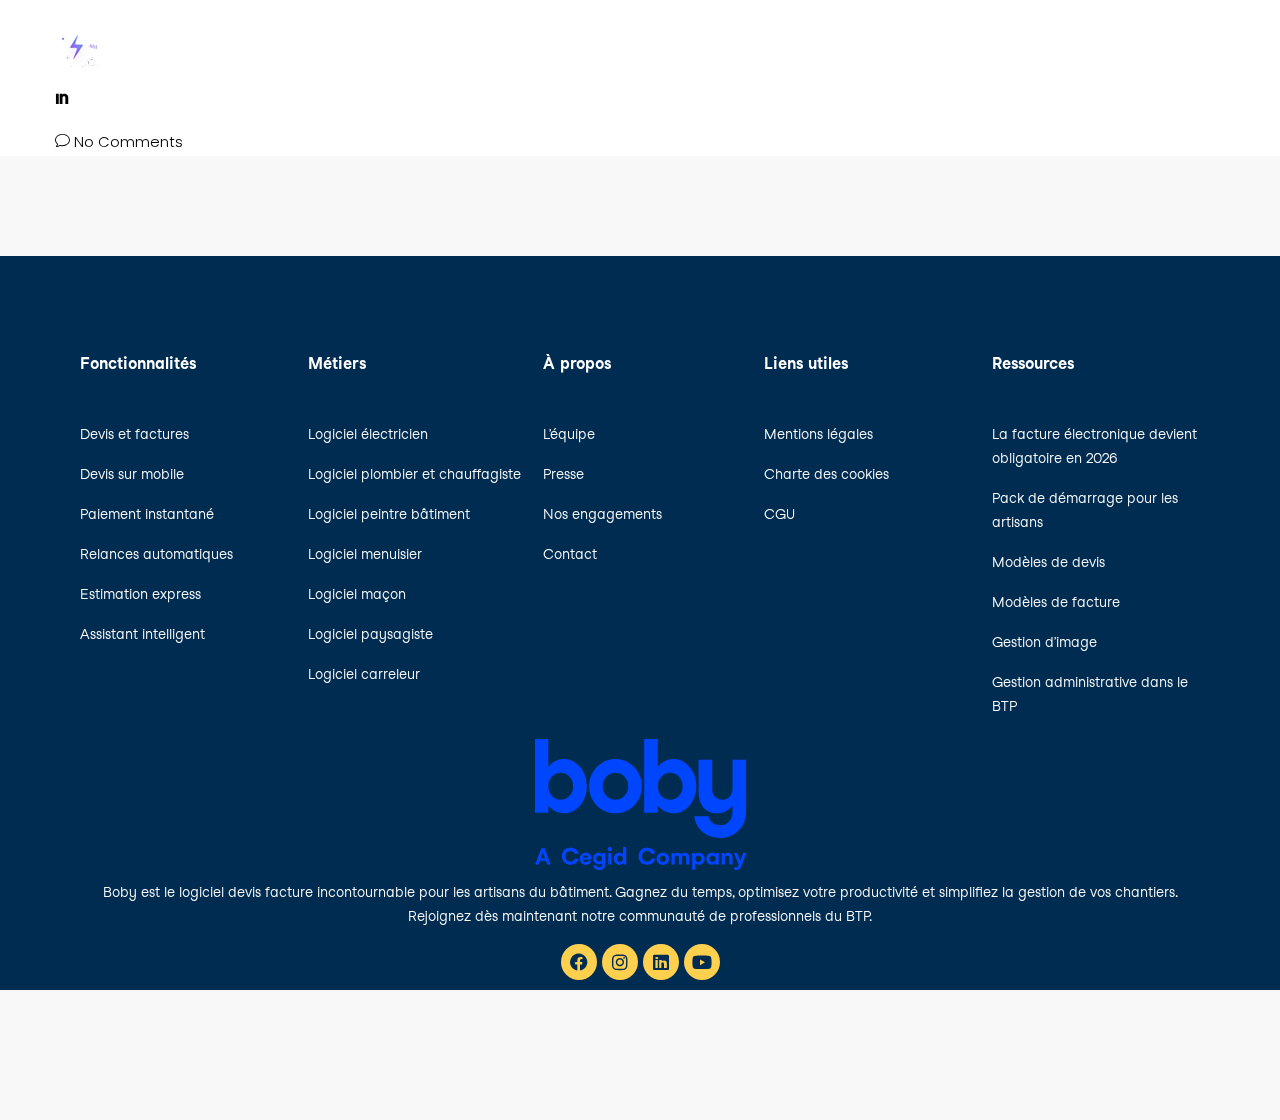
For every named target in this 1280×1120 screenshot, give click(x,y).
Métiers (761, 46)
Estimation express (140, 594)
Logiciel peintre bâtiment (389, 514)
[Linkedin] (661, 962)
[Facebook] (579, 962)
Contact (570, 554)
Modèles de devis (1048, 562)
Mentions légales (818, 434)
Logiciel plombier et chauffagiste (414, 474)
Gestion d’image (1044, 642)
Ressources (1180, 46)
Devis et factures (134, 434)
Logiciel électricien (368, 434)
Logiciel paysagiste (370, 634)
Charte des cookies (826, 474)
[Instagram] (620, 962)
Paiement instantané (147, 514)
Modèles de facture (1056, 602)
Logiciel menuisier (365, 554)
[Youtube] (702, 962)
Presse (563, 474)
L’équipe (569, 434)
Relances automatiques (156, 554)
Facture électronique (1010, 46)
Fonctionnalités (627, 46)
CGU (779, 514)
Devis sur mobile (132, 474)
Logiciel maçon (357, 594)
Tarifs (859, 46)
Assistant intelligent (142, 634)
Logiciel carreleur (364, 674)
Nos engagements (602, 514)
